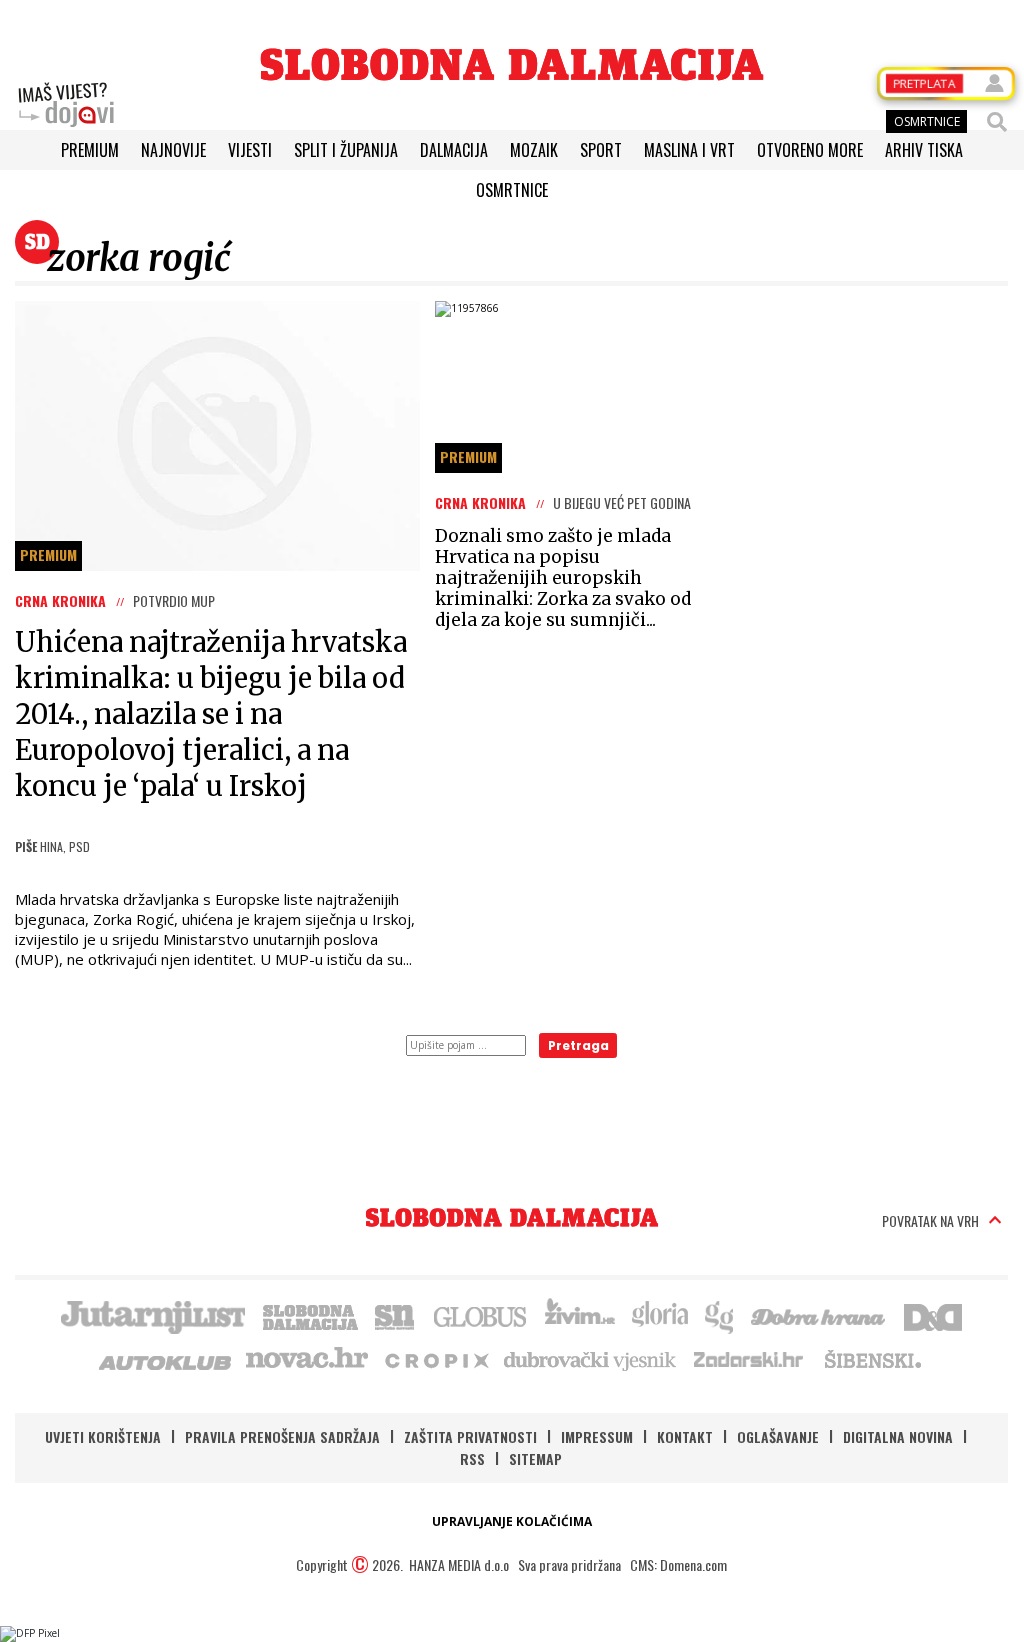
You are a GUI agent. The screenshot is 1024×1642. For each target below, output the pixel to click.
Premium (90, 150)
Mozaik (534, 150)
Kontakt (685, 1436)
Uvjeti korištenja (103, 1436)
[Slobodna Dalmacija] (512, 64)
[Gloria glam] (720, 1315)
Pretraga (578, 1045)
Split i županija (346, 150)
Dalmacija (454, 150)
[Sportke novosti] (395, 1315)
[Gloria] (659, 1315)
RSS (472, 1458)
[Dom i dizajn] (933, 1315)
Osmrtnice (512, 190)
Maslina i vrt (689, 150)
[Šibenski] (872, 1359)
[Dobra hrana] (819, 1315)
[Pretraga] (997, 122)
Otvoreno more (810, 150)
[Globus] (481, 1315)
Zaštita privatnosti (470, 1436)
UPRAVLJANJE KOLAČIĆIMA (512, 1521)
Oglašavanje (778, 1436)
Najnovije (173, 150)
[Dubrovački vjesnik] (591, 1359)
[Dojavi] (66, 105)
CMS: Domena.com (678, 1564)
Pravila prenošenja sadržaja (282, 1436)
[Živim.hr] (580, 1315)
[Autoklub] (166, 1359)
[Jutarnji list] (152, 1315)
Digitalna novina (898, 1436)
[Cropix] (435, 1359)
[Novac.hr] (307, 1359)
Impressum (597, 1436)
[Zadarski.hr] (749, 1359)
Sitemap (535, 1458)
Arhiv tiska (924, 150)
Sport (601, 150)
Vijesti (250, 150)
